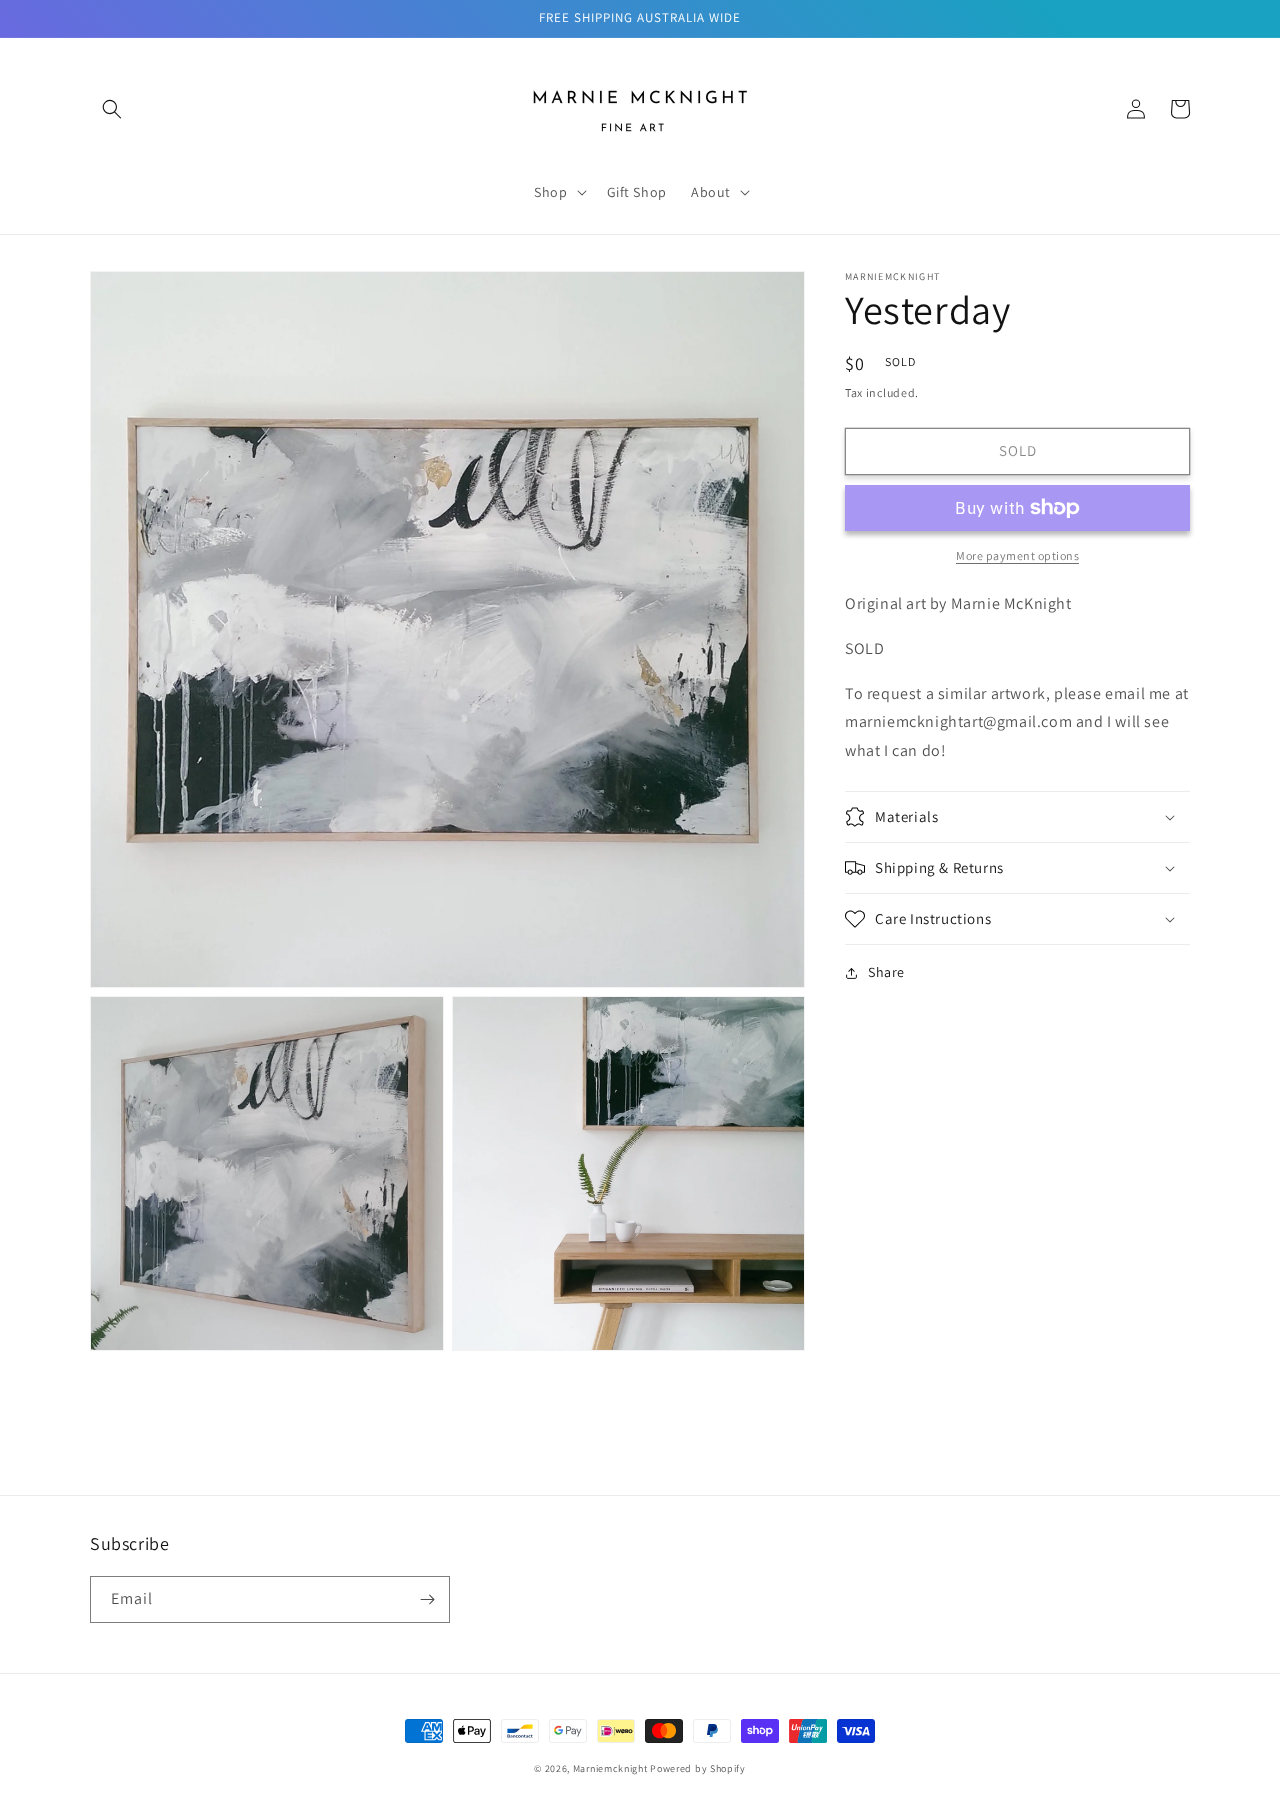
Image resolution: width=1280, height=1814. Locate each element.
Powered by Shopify (698, 1768)
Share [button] (886, 972)
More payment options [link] (1017, 555)
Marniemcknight (610, 1768)
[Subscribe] (427, 1599)
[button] (112, 109)
